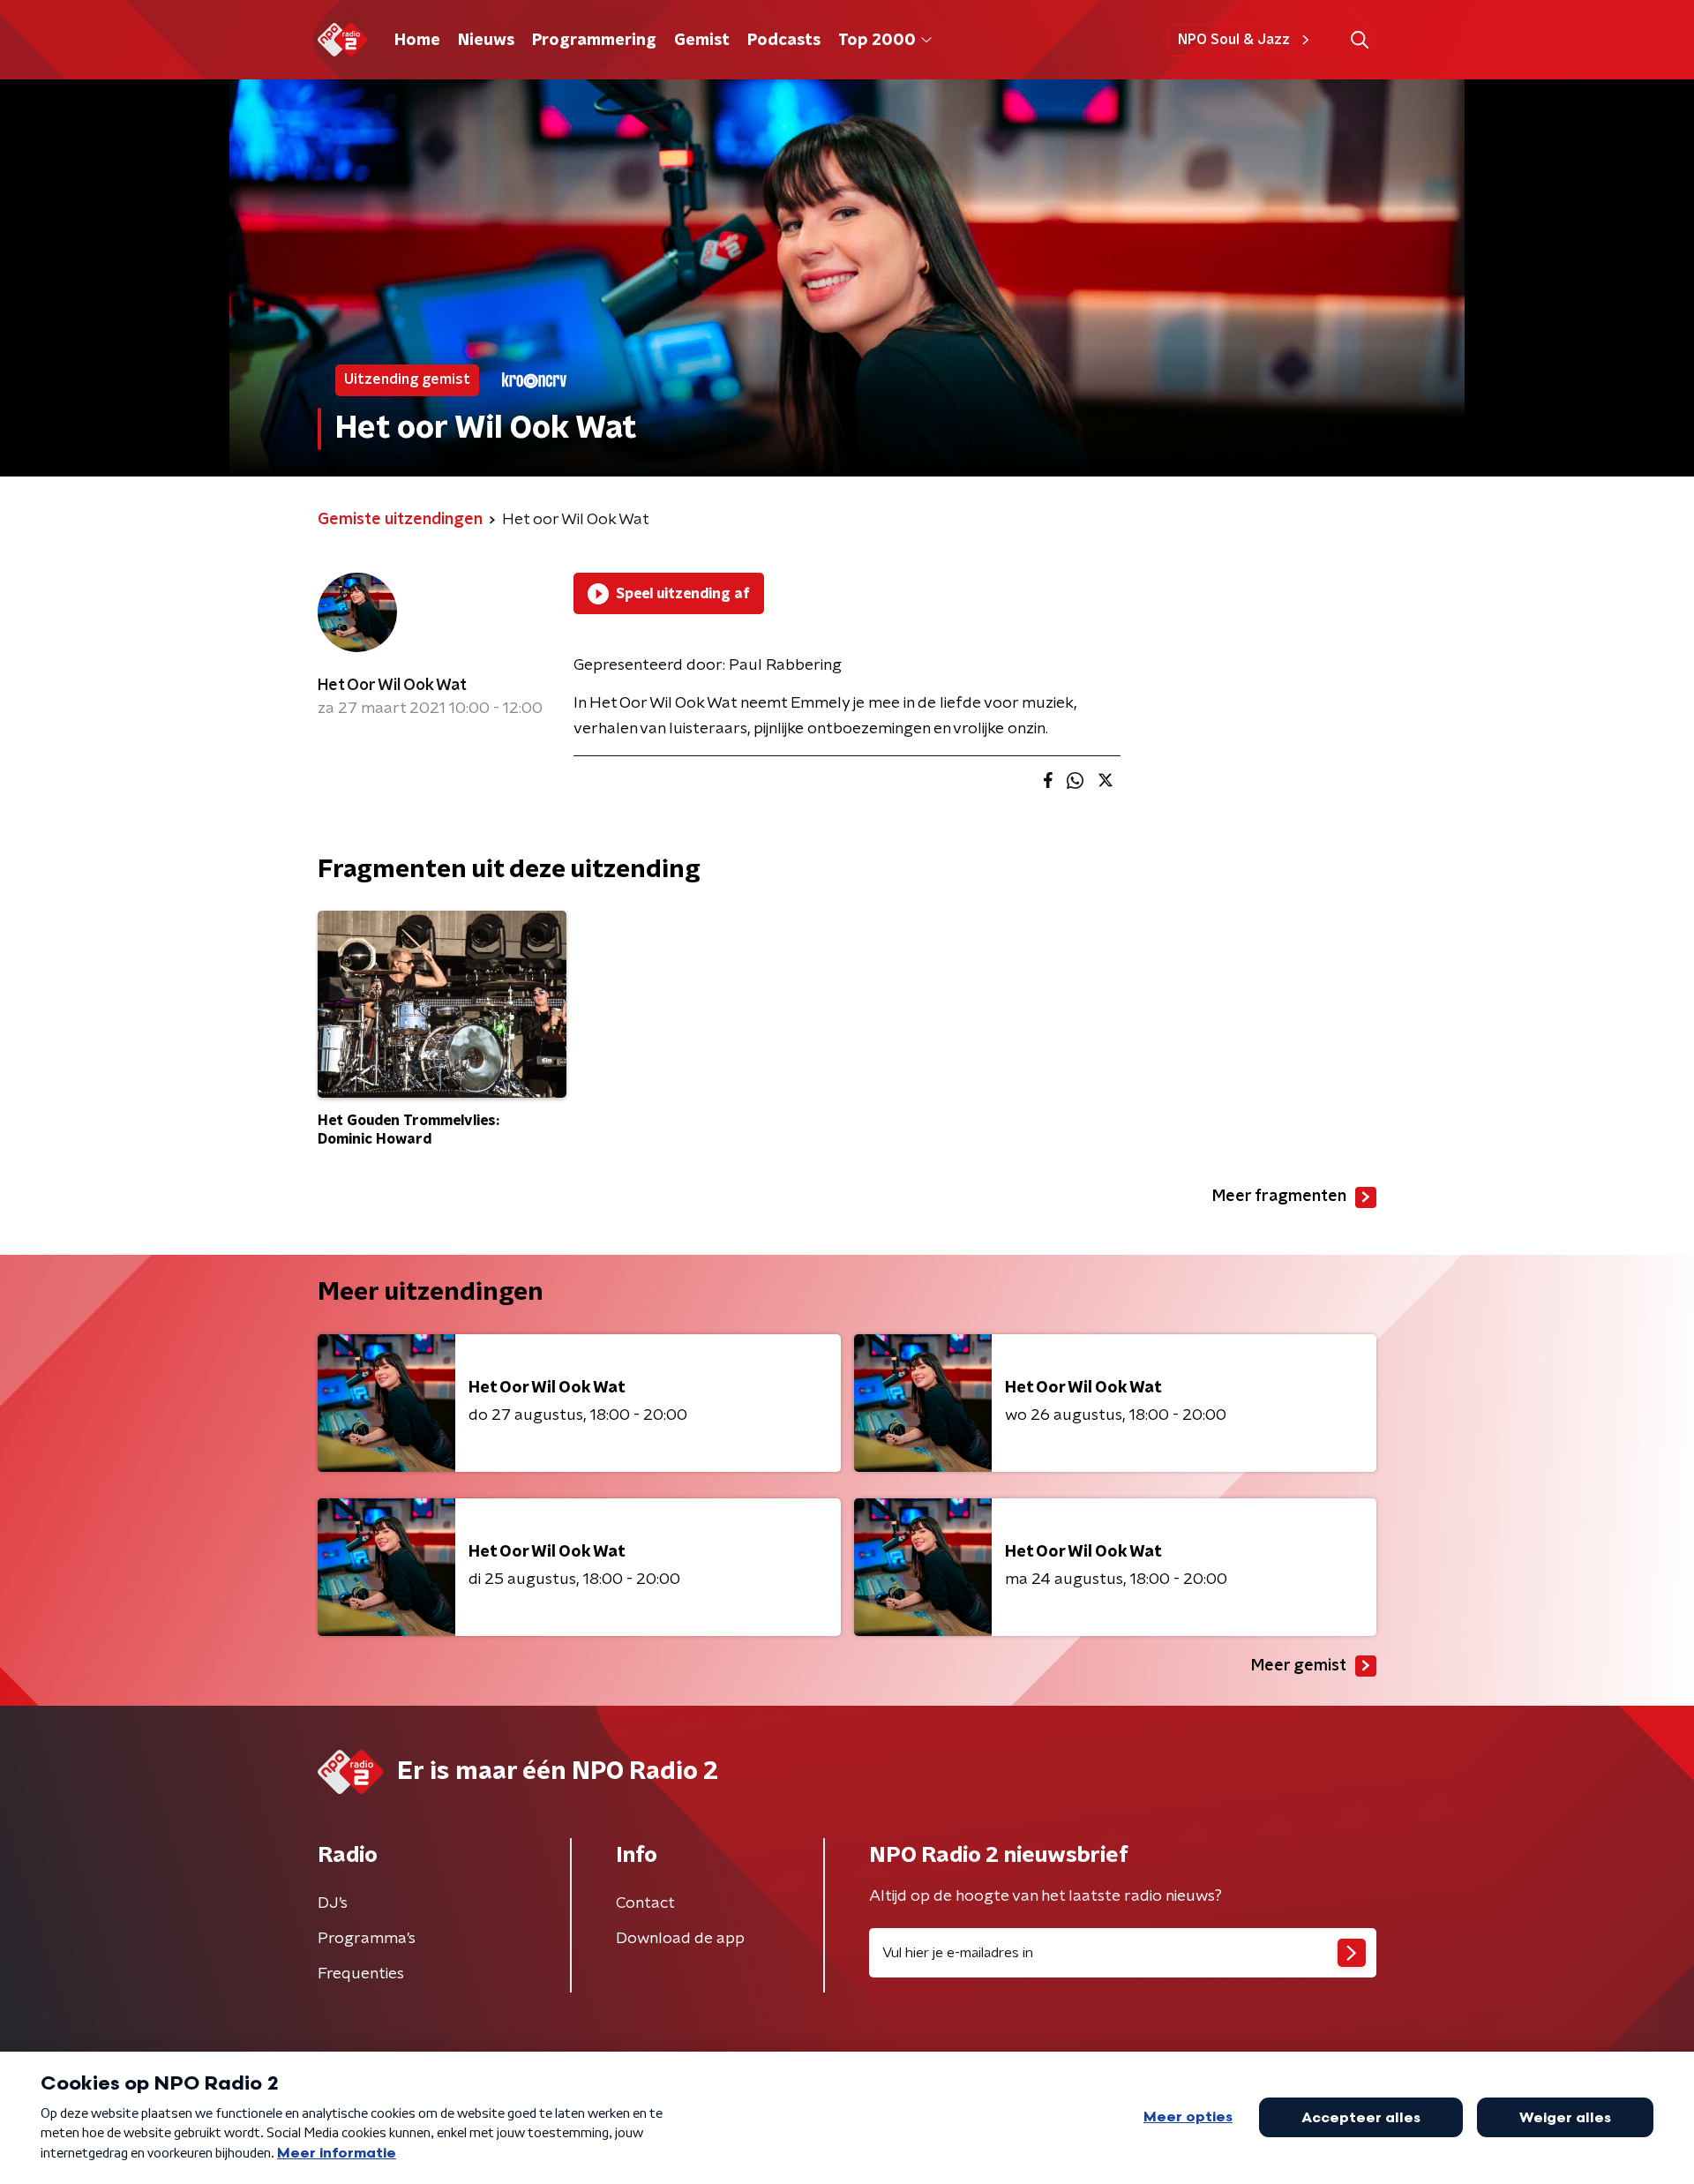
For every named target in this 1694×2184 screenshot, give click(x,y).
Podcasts (784, 41)
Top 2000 (877, 41)
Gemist (702, 41)
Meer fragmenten (1279, 1197)
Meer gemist (1299, 1666)
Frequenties (361, 1974)
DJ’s (333, 1903)
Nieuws (486, 41)
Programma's (367, 1939)
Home (417, 41)
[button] (1359, 40)
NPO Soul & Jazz (1234, 40)
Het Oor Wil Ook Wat (392, 686)
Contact (645, 1903)
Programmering (594, 41)
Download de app (680, 1939)
